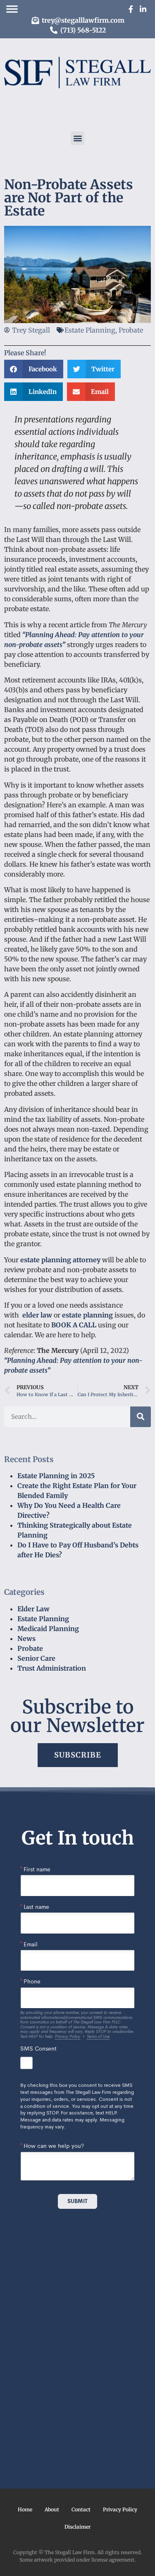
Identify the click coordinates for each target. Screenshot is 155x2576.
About (52, 2509)
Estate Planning (43, 1619)
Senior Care (36, 1658)
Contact (81, 2509)
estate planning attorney (60, 1260)
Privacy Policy (120, 2509)
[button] (77, 138)
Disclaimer (77, 2527)
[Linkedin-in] (143, 9)
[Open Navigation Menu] (12, 9)
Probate (30, 1648)
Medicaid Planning (48, 1629)
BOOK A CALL (74, 1325)
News (26, 1638)
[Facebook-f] (131, 9)
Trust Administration (52, 1668)
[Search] (141, 1417)
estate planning (87, 1315)
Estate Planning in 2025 (56, 1476)
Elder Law (33, 1609)
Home (25, 2509)
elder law (37, 1315)
